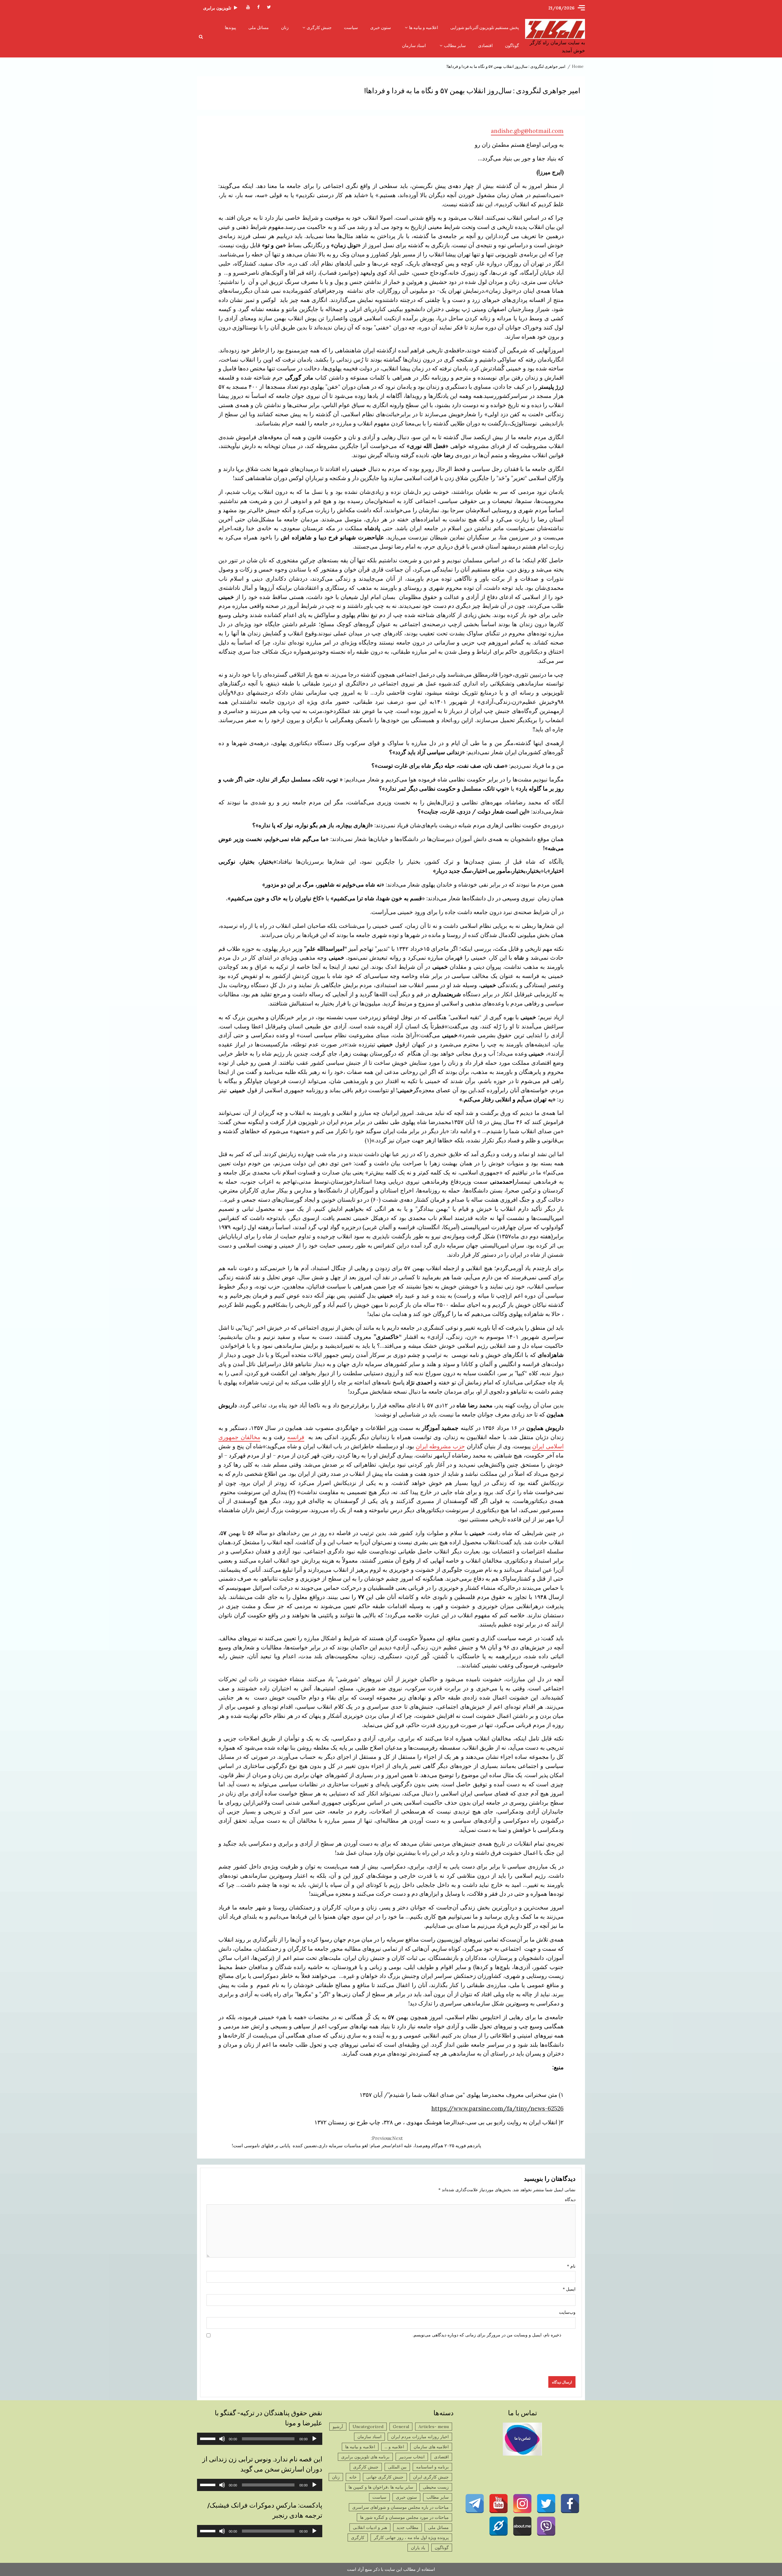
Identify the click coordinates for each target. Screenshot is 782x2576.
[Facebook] (570, 2504)
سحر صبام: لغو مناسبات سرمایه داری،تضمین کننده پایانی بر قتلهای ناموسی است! (311, 2142)
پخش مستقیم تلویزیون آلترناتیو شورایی (485, 28)
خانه (353, 2477)
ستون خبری (381, 28)
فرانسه (296, 1437)
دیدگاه (570, 2199)
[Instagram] (522, 2504)
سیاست (351, 28)
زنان (285, 28)
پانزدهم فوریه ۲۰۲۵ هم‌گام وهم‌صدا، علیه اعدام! (436, 2142)
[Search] (201, 37)
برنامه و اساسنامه (432, 2467)
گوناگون (512, 46)
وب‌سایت (567, 2312)
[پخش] (314, 2439)
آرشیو (338, 2427)
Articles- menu (434, 2427)
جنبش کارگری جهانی (385, 2477)
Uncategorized (368, 2427)
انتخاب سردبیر (412, 2457)
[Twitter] (546, 2504)
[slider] (209, 2438)
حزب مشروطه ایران (440, 1446)
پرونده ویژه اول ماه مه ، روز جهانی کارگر (411, 2537)
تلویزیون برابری (217, 8)
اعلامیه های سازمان (431, 2447)
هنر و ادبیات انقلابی (370, 2527)
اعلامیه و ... (394, 2447)
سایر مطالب (455, 46)
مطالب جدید (407, 2527)
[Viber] (546, 2526)
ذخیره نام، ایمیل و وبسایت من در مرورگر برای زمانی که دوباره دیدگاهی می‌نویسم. (487, 2335)
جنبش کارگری (319, 28)
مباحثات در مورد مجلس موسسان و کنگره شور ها (404, 2517)
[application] (260, 2439)
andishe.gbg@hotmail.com (527, 131)
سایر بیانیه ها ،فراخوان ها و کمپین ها (381, 2487)
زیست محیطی (436, 2487)
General (401, 2427)
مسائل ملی (259, 28)
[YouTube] (499, 2504)
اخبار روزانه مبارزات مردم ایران (420, 2437)
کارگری (358, 2537)
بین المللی (397, 2467)
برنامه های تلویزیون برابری (365, 2457)
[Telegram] (475, 2504)
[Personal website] (499, 2526)
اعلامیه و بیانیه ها (424, 28)
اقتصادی (485, 46)
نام (571, 2266)
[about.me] (522, 2526)
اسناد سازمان (414, 46)
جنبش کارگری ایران (431, 2477)
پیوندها (230, 28)
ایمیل (569, 2289)
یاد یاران (418, 2548)
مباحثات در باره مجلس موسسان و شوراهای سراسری (400, 2507)
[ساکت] (222, 2439)
